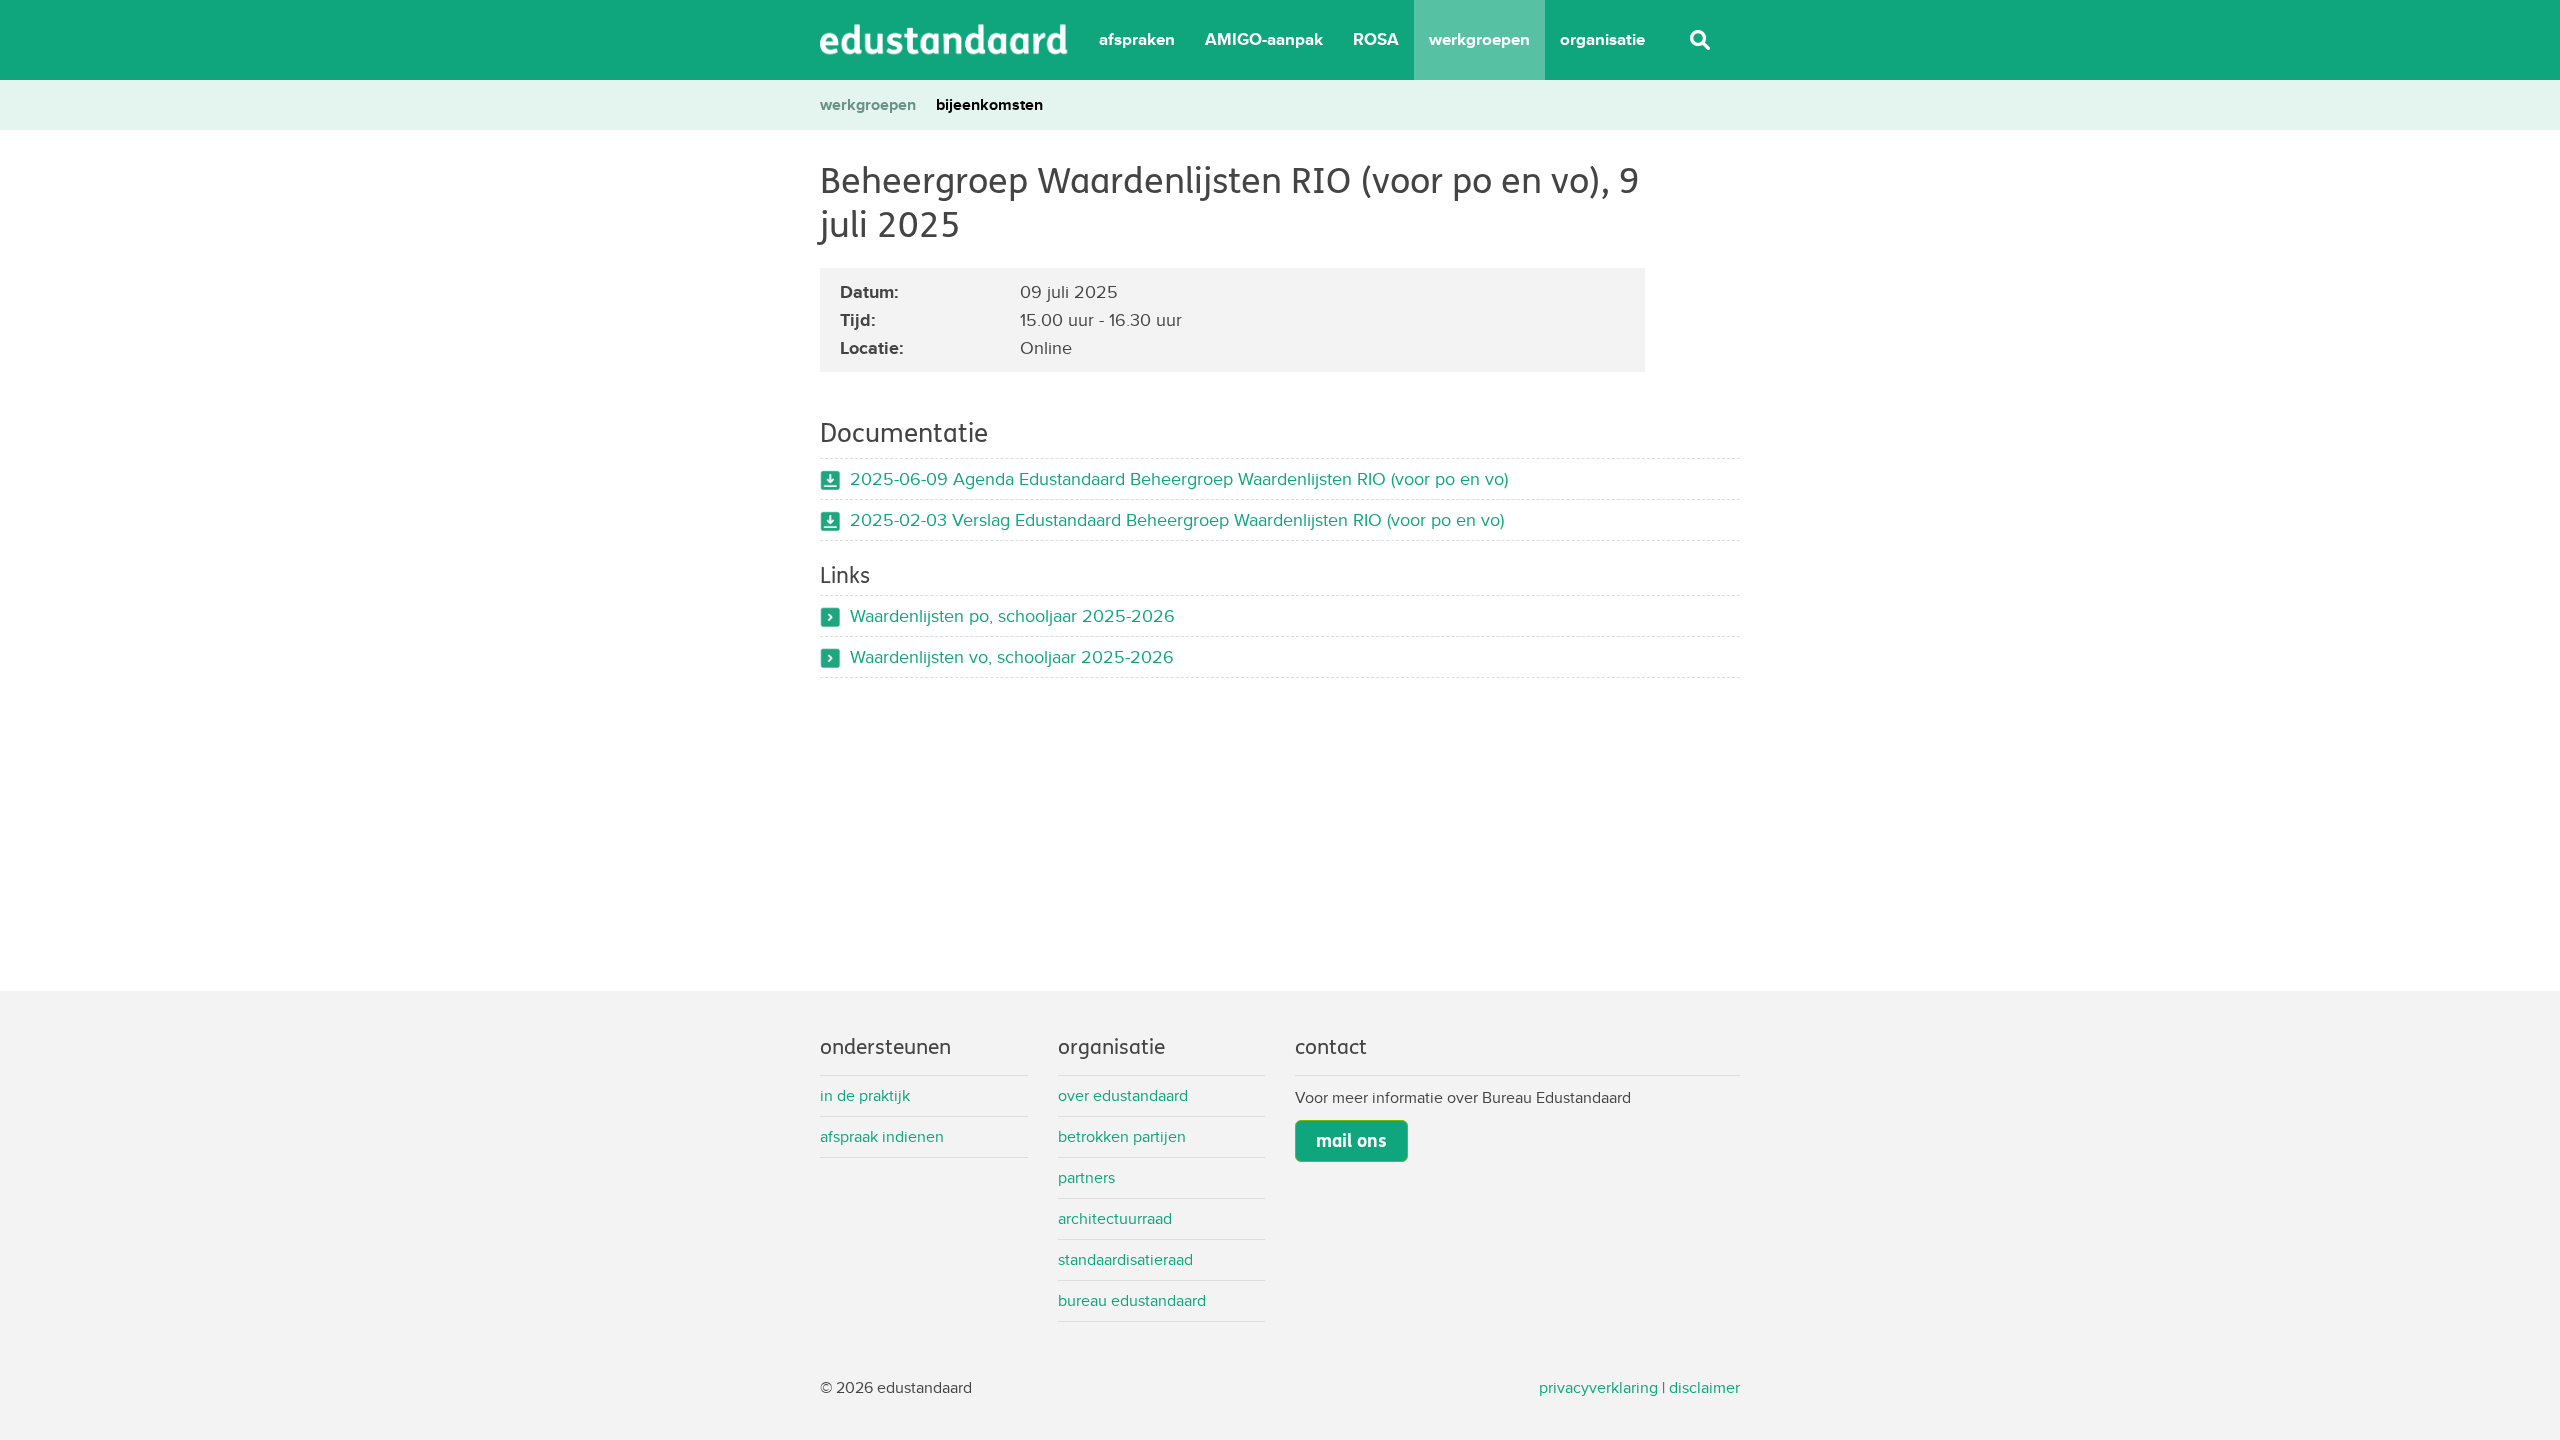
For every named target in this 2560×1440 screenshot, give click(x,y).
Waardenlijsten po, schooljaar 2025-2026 (1012, 615)
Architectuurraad (1115, 1218)
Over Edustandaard (1123, 1095)
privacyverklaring (1598, 1387)
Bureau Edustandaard (1132, 1300)
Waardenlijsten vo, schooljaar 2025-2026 (1012, 656)
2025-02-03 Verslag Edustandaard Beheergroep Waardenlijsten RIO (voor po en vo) (1177, 519)
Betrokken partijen (1122, 1136)
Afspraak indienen (882, 1136)
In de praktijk (865, 1095)
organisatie (1602, 39)
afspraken (1137, 39)
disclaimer (1704, 1387)
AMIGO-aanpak (1264, 39)
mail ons (1351, 1141)
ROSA (1376, 39)
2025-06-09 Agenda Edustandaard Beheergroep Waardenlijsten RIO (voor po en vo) (1179, 478)
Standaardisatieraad (1125, 1259)
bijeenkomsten (989, 104)
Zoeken (1700, 40)
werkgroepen (1479, 39)
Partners (1086, 1177)
